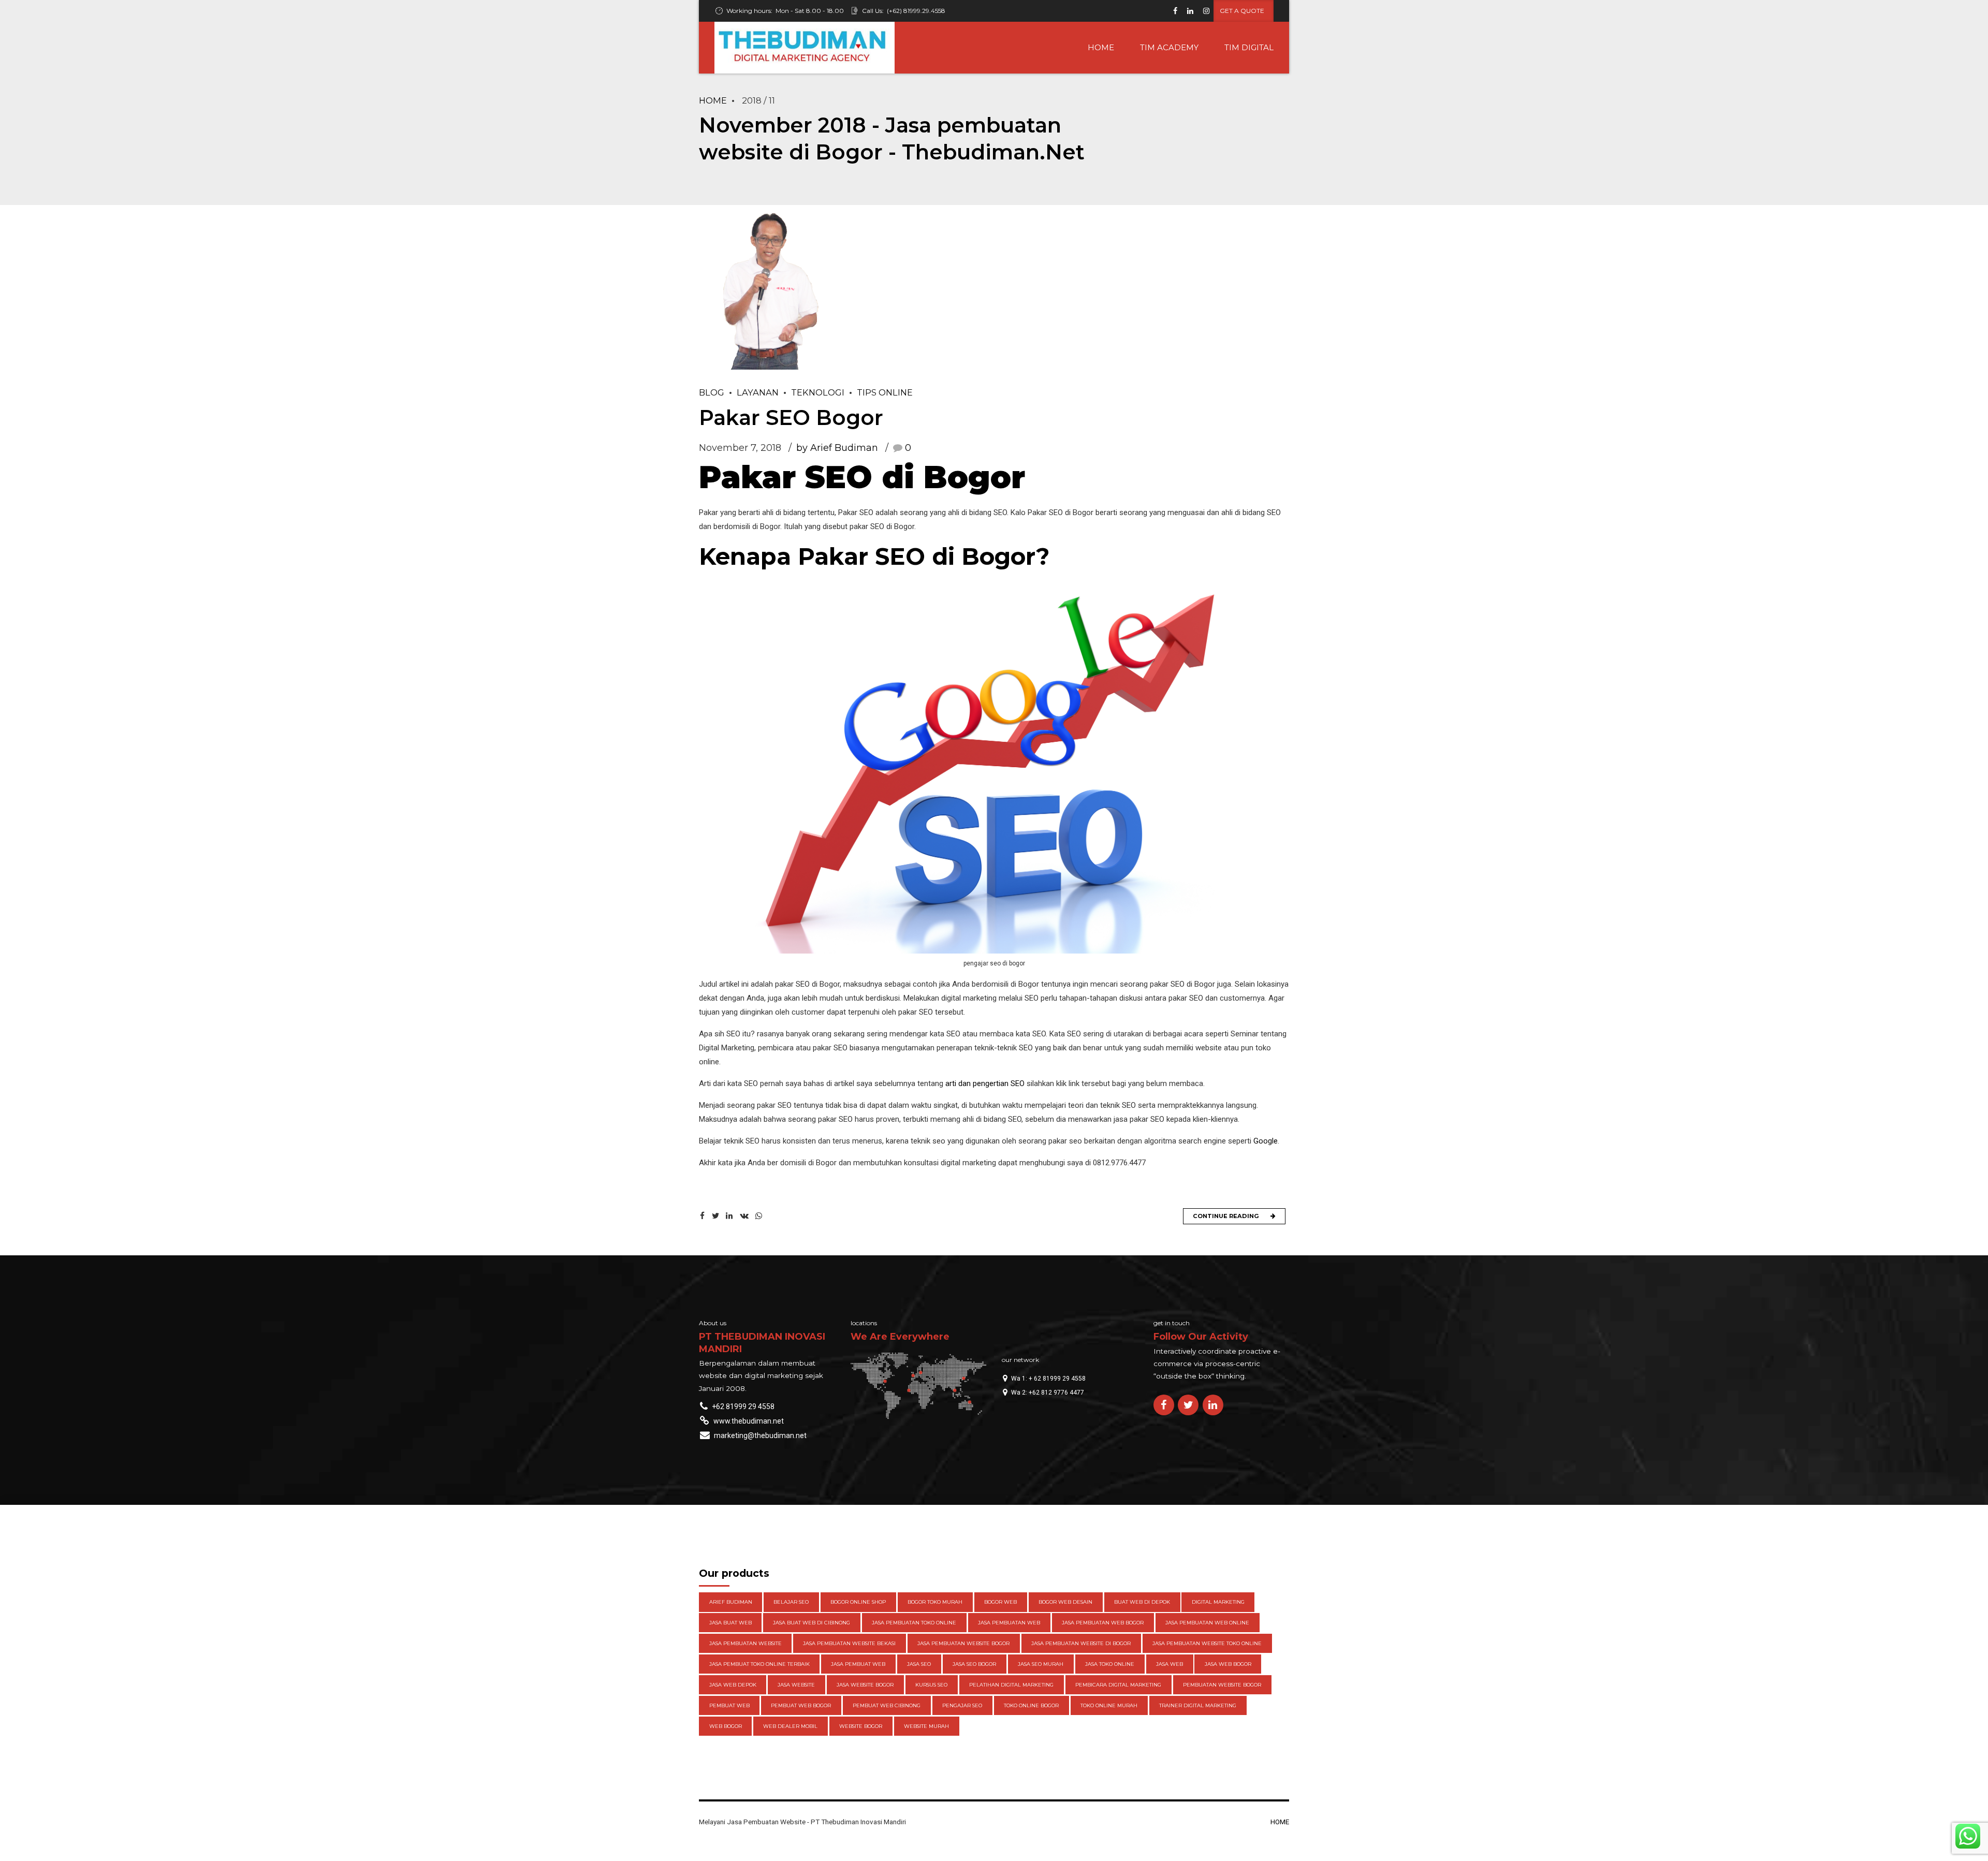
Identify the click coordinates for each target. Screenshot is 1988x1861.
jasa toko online (1110, 1664)
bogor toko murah (935, 1602)
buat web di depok (1142, 1602)
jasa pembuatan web (1009, 1623)
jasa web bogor (1228, 1664)
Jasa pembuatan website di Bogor (1081, 1643)
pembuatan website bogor (1222, 1685)
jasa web (1170, 1664)
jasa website (796, 1685)
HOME (1101, 47)
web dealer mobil (790, 1726)
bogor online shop (858, 1602)
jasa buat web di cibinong (812, 1623)
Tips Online (885, 392)
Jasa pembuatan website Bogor (963, 1643)
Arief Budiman (731, 1602)
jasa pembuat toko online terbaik (759, 1664)
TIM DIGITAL (1249, 47)
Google (1266, 1141)
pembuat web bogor (801, 1705)
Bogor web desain (1065, 1602)
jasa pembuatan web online (1207, 1623)
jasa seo (919, 1664)
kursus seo (931, 1685)
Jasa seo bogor (974, 1664)
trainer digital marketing (1198, 1705)
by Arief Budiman (837, 448)
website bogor (861, 1726)
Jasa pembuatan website (745, 1643)
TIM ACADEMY (1169, 47)
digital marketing (1218, 1602)
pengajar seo (962, 1705)
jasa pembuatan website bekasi (849, 1643)
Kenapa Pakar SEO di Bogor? (874, 556)
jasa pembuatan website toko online (1207, 1643)
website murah (926, 1726)
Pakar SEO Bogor (791, 417)
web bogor (726, 1726)
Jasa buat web (730, 1623)
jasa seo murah (1041, 1664)
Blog (712, 392)
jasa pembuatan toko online (914, 1623)
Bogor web (1000, 1602)
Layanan (758, 392)
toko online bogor (1031, 1705)
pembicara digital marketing (1118, 1685)
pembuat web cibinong (887, 1705)
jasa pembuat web (858, 1664)
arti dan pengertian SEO (985, 1083)
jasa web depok (733, 1685)
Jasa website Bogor (865, 1685)
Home (713, 100)
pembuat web (729, 1705)
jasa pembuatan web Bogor (1103, 1623)
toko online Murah (1109, 1705)
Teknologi (818, 392)
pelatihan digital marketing (1011, 1685)
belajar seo (791, 1602)
